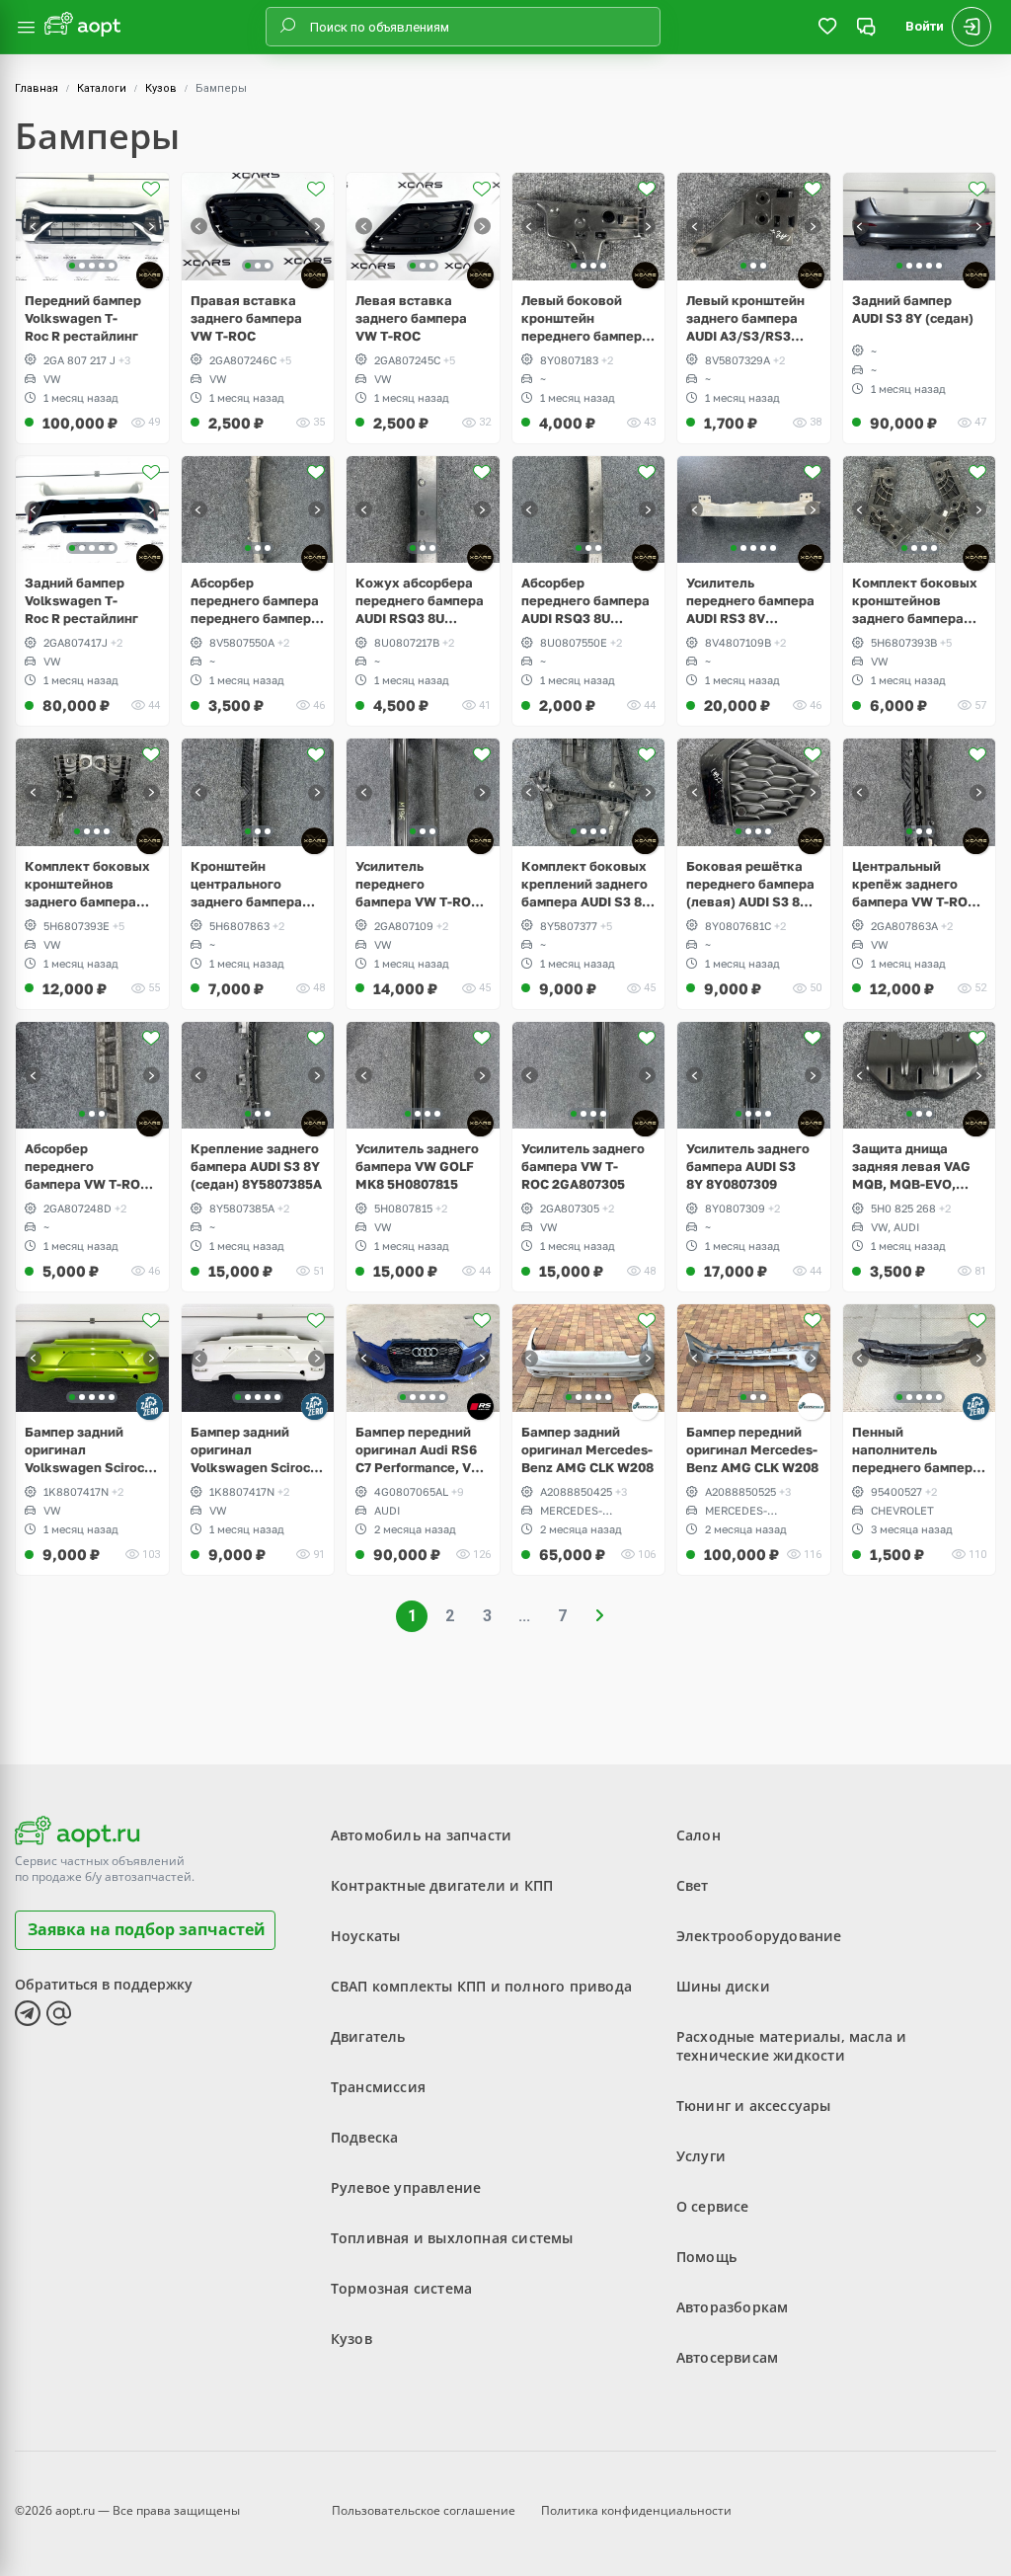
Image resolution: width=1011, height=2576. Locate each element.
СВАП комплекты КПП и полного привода (481, 1986)
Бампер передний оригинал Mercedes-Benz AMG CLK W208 (752, 1449)
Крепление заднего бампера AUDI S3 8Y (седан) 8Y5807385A (256, 1166)
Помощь (706, 2257)
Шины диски (723, 1986)
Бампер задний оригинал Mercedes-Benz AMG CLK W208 (587, 1449)
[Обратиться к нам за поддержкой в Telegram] (28, 2013)
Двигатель (368, 2036)
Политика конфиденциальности (636, 2510)
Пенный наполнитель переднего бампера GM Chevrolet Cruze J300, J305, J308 (916, 1450)
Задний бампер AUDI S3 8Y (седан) (913, 309)
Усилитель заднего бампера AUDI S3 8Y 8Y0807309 (748, 1166)
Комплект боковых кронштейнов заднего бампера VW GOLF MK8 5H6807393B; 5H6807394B (915, 601)
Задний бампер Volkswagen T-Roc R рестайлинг (81, 600)
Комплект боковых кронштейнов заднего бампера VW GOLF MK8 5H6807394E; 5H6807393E (87, 884)
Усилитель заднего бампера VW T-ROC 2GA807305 (583, 1166)
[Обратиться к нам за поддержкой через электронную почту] (59, 2013)
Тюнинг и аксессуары (754, 2106)
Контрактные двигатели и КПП (442, 1885)
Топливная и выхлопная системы (452, 2238)
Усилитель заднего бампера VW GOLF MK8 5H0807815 (417, 1166)
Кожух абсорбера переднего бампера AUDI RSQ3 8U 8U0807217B (420, 601)
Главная (37, 88)
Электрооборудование (759, 1936)
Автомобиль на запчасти (421, 1835)
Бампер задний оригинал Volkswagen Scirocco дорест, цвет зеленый (92, 1450)
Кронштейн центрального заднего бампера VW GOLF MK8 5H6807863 (246, 884)
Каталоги (102, 88)
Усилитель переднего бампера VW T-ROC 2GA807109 (418, 884)
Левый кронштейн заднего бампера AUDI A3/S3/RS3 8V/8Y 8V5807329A (747, 318)
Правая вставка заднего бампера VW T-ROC (246, 318)
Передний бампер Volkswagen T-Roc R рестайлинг (83, 318)
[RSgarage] (480, 1406)
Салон (699, 1835)
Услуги (701, 2156)
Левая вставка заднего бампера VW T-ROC (411, 318)
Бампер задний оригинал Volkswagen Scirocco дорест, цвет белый (258, 1450)
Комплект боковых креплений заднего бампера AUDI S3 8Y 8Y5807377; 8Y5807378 (586, 884)
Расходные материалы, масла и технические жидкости (792, 2046)
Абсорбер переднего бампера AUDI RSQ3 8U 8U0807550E (585, 601)
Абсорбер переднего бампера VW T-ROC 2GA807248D (87, 1167)
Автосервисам (727, 2357)
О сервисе (713, 2206)
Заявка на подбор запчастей (147, 1929)
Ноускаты (366, 1936)
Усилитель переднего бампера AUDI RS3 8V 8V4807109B (750, 601)
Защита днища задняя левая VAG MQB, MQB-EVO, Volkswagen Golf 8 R (917, 1167)
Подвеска (365, 2137)
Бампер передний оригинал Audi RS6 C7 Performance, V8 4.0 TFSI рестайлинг (420, 1450)
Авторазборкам (733, 2307)
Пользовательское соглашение (424, 2510)
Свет (693, 1885)
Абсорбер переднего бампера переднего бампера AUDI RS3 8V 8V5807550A (255, 601)
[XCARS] (150, 275)
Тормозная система (401, 2288)
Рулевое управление (406, 2187)
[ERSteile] (645, 1406)
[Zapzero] (150, 1406)
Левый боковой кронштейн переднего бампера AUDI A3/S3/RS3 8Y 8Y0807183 (585, 318)
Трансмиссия (378, 2087)
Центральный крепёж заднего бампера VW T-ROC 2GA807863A (914, 884)
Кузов (161, 88)
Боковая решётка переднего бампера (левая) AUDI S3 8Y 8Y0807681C (750, 884)
